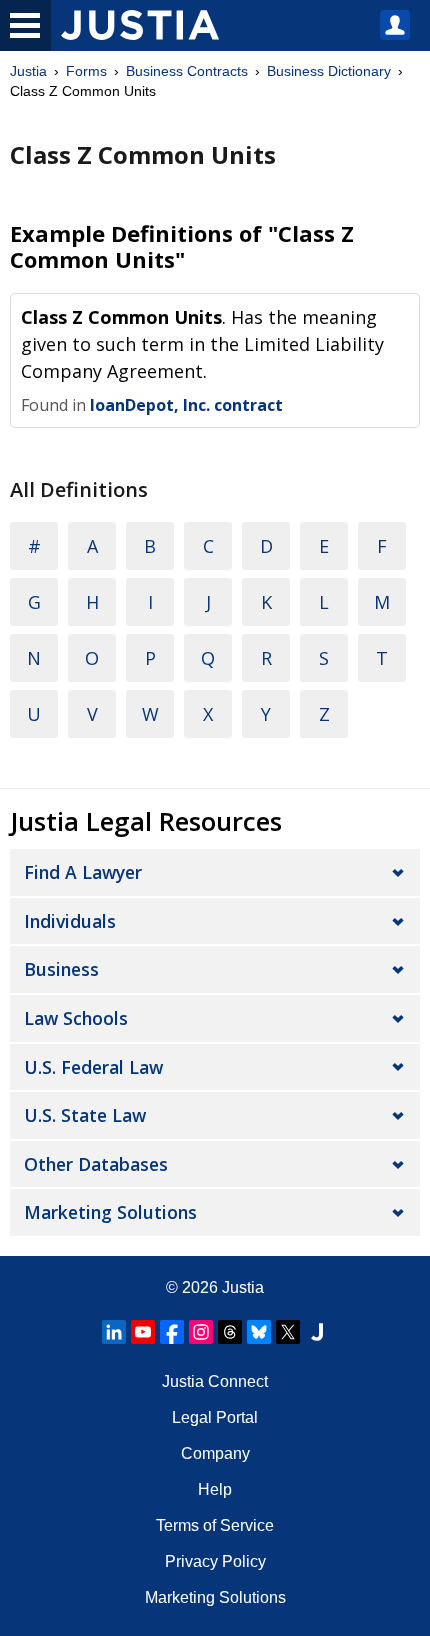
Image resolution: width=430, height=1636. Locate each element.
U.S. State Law (85, 1115)
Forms (86, 71)
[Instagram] (201, 1332)
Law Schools (76, 1018)
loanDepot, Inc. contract (186, 405)
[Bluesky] (259, 1332)
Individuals (70, 921)
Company (215, 1453)
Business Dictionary (329, 71)
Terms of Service (215, 1525)
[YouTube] (143, 1332)
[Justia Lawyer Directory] (317, 1332)
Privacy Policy (215, 1561)
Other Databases (96, 1164)
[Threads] (230, 1332)
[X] (288, 1332)
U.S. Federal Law (93, 1067)
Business (61, 969)
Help (215, 1489)
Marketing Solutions (110, 1212)
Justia (28, 71)
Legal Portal (215, 1417)
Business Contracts (187, 71)
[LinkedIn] (114, 1332)
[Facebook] (172, 1332)
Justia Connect (215, 1381)
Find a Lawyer (83, 872)
